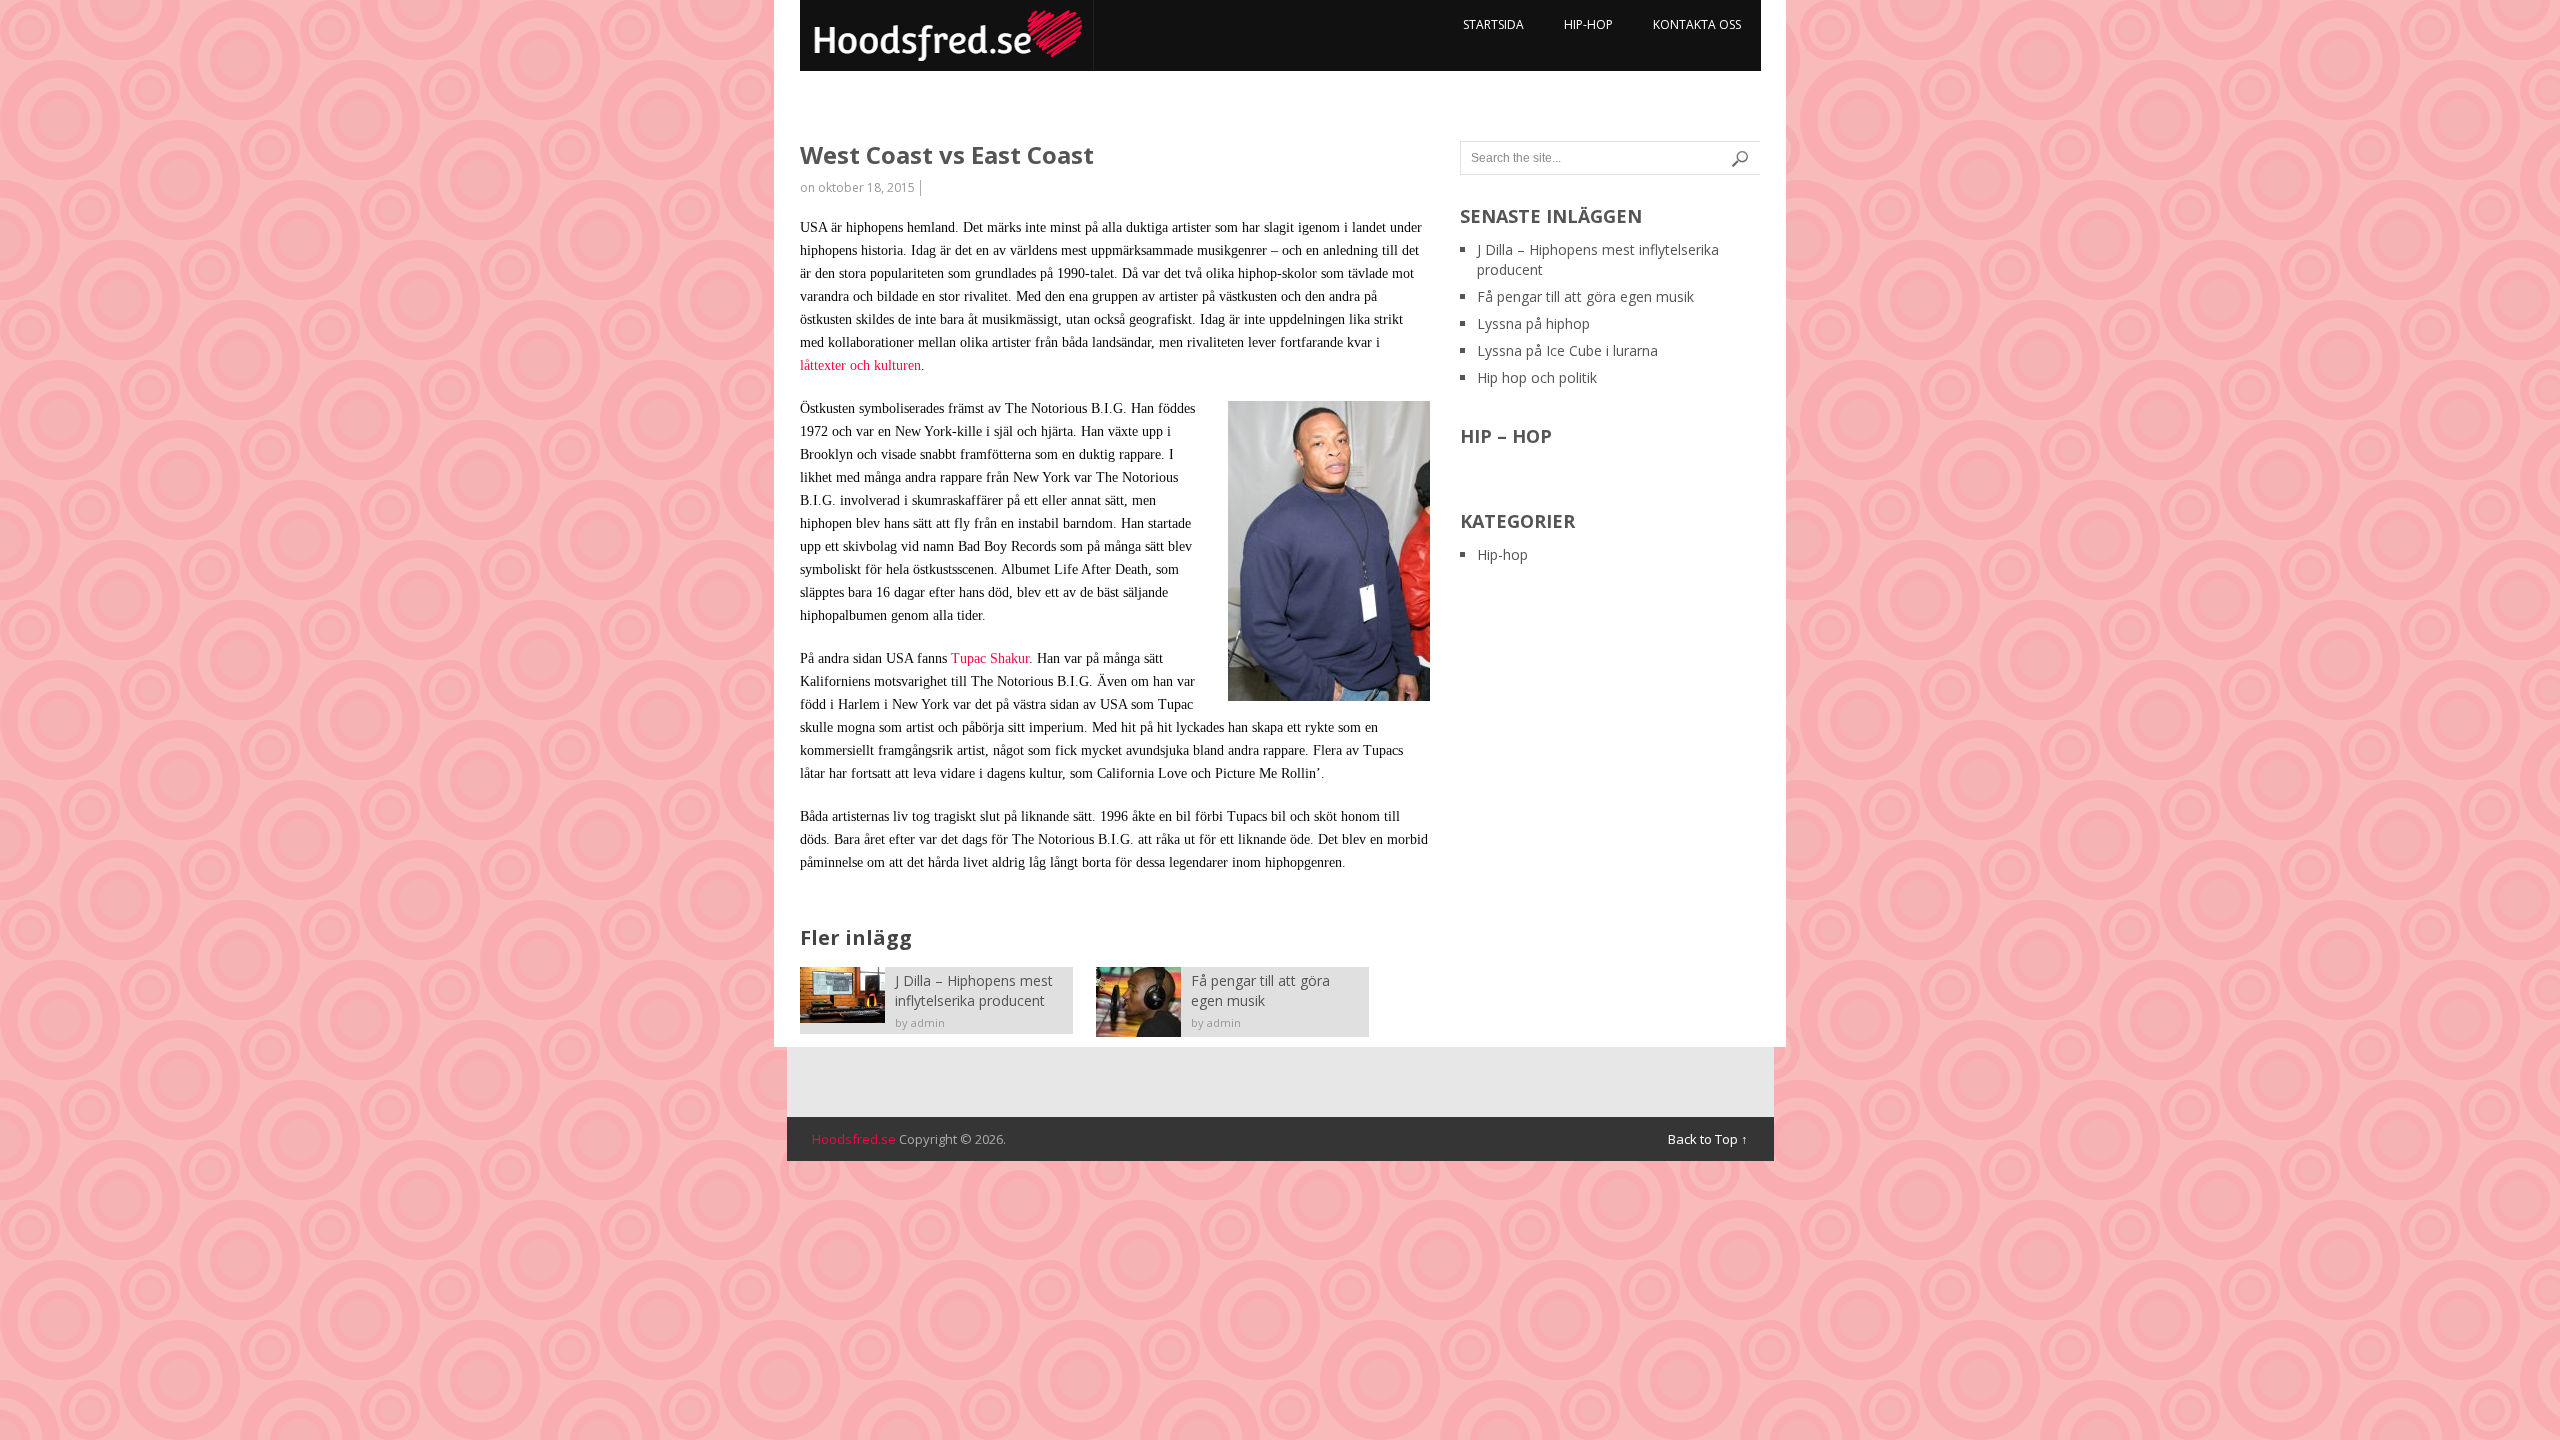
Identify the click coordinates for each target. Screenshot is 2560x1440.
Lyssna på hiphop (1533, 323)
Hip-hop (1588, 24)
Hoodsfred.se (854, 1139)
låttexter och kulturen (860, 365)
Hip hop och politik (1537, 377)
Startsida (1493, 24)
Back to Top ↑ (1708, 1139)
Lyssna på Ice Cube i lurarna (1567, 350)
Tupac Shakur (990, 658)
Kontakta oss (1697, 24)
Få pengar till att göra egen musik (1585, 296)
